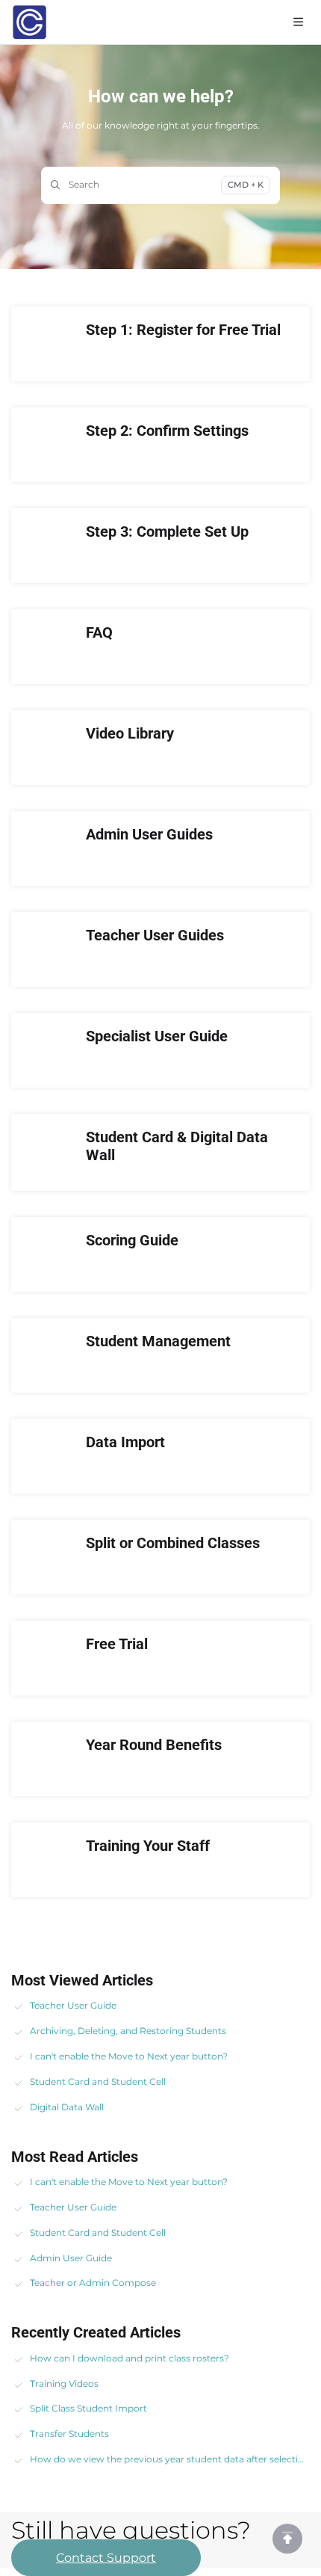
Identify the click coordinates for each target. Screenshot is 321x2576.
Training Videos (64, 2384)
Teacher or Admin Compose (93, 2283)
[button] (287, 2539)
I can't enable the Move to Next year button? (129, 2056)
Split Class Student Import (88, 2408)
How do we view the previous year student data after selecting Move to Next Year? (170, 2459)
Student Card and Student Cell (98, 2082)
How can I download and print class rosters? (130, 2358)
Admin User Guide (71, 2258)
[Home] (29, 22)
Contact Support (106, 2558)
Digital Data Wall (67, 2107)
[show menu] (298, 22)
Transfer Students (69, 2434)
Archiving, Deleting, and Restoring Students (128, 2031)
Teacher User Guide (73, 2005)
